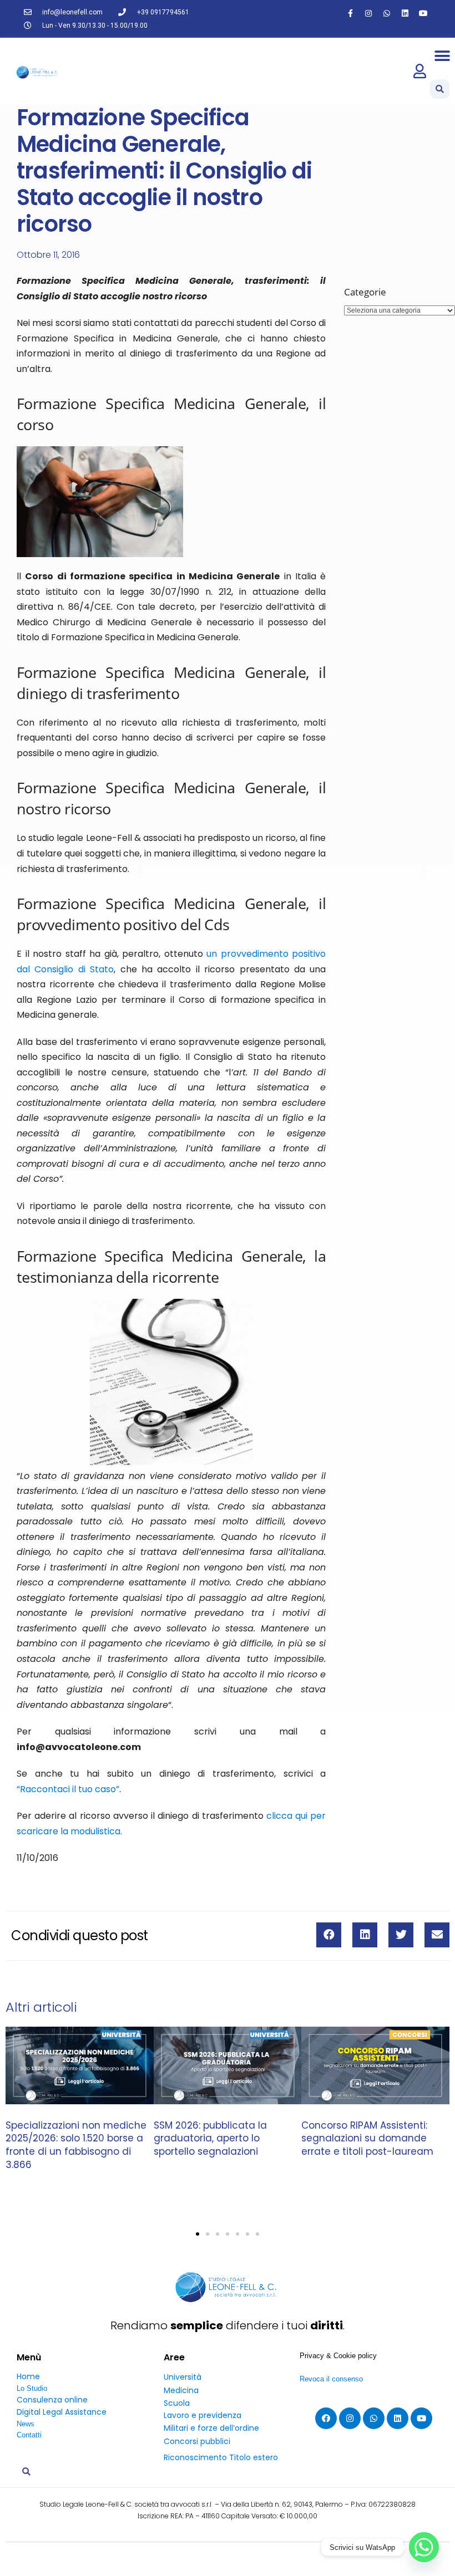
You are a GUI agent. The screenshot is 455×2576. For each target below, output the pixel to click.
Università (183, 2377)
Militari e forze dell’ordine (211, 2428)
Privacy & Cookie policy (338, 2356)
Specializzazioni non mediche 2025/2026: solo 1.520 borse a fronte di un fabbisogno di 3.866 (76, 2145)
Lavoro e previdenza (203, 2415)
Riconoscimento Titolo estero (221, 2457)
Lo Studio (32, 2388)
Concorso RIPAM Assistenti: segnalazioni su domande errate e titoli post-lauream (367, 2139)
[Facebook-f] (350, 13)
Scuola (177, 2403)
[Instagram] (368, 13)
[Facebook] (326, 2418)
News (26, 2424)
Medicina (181, 2390)
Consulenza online (52, 2400)
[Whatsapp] (387, 13)
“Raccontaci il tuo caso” (68, 1789)
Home (28, 2376)
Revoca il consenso (331, 2379)
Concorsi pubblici (197, 2441)
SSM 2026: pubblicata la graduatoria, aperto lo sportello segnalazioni (210, 2139)
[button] (443, 56)
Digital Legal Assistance (62, 2412)
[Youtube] (423, 13)
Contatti (29, 2435)
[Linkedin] (405, 13)
